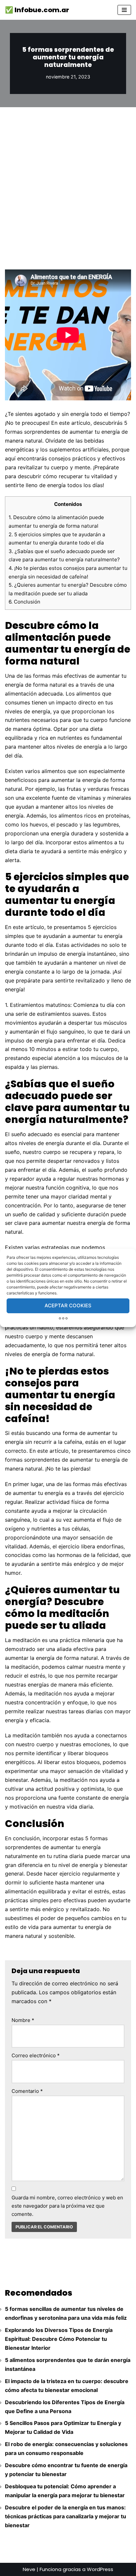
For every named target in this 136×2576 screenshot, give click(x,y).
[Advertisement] (68, 178)
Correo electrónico (36, 2055)
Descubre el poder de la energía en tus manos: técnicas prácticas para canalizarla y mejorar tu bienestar (66, 2516)
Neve (29, 2569)
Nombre (23, 2020)
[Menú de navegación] (124, 10)
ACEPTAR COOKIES (68, 1305)
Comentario (27, 2091)
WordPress (100, 2569)
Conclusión (24, 602)
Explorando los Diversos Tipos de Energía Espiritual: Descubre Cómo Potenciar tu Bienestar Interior (59, 2339)
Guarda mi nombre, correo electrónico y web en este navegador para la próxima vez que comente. (67, 2206)
